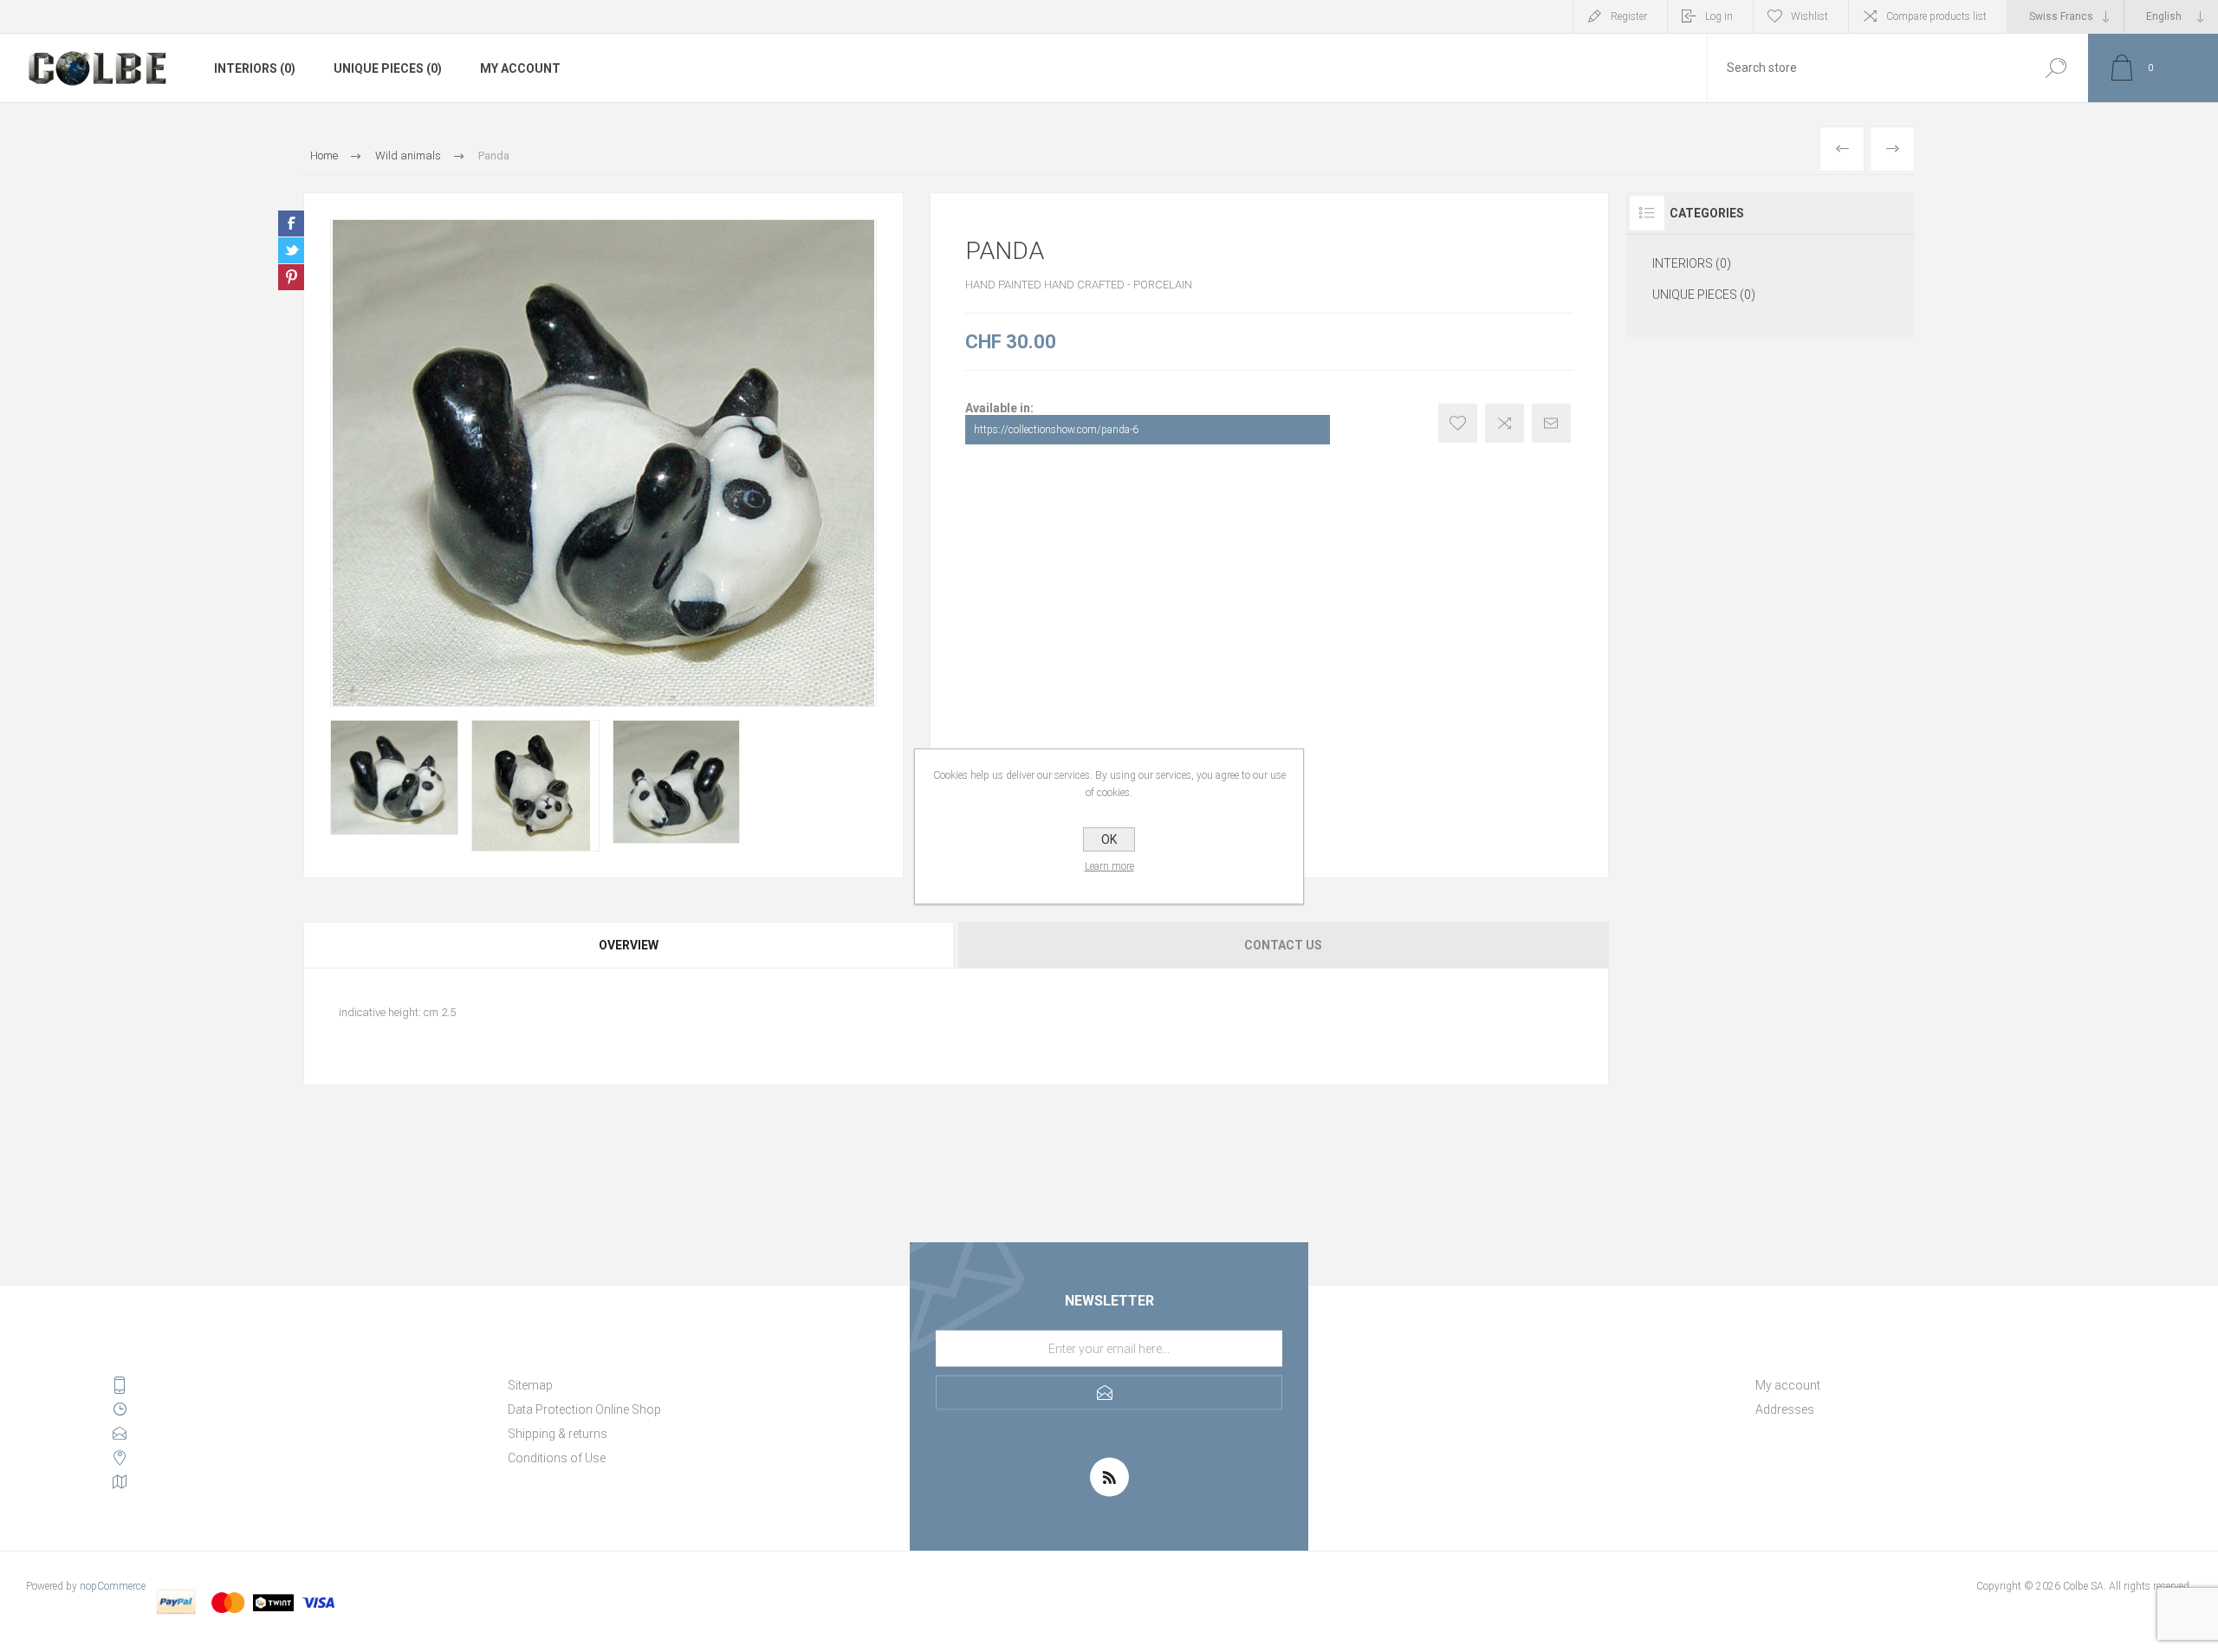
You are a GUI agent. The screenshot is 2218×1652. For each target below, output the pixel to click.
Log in (1719, 16)
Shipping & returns (558, 1434)
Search (2056, 68)
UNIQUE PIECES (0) (388, 68)
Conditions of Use (557, 1458)
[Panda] (1892, 149)
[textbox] (1865, 68)
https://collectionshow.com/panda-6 (1056, 430)
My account (520, 68)
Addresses (1785, 1409)
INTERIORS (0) (255, 68)
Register (1629, 16)
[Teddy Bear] (1842, 149)
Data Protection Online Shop (584, 1409)
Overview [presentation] (629, 945)
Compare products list (1936, 16)
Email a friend (1551, 423)
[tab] (629, 945)
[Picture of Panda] (394, 777)
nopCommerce (113, 1586)
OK (1109, 839)
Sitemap (530, 1385)
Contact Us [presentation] (1283, 945)
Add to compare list (1505, 423)
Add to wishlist (1458, 423)
